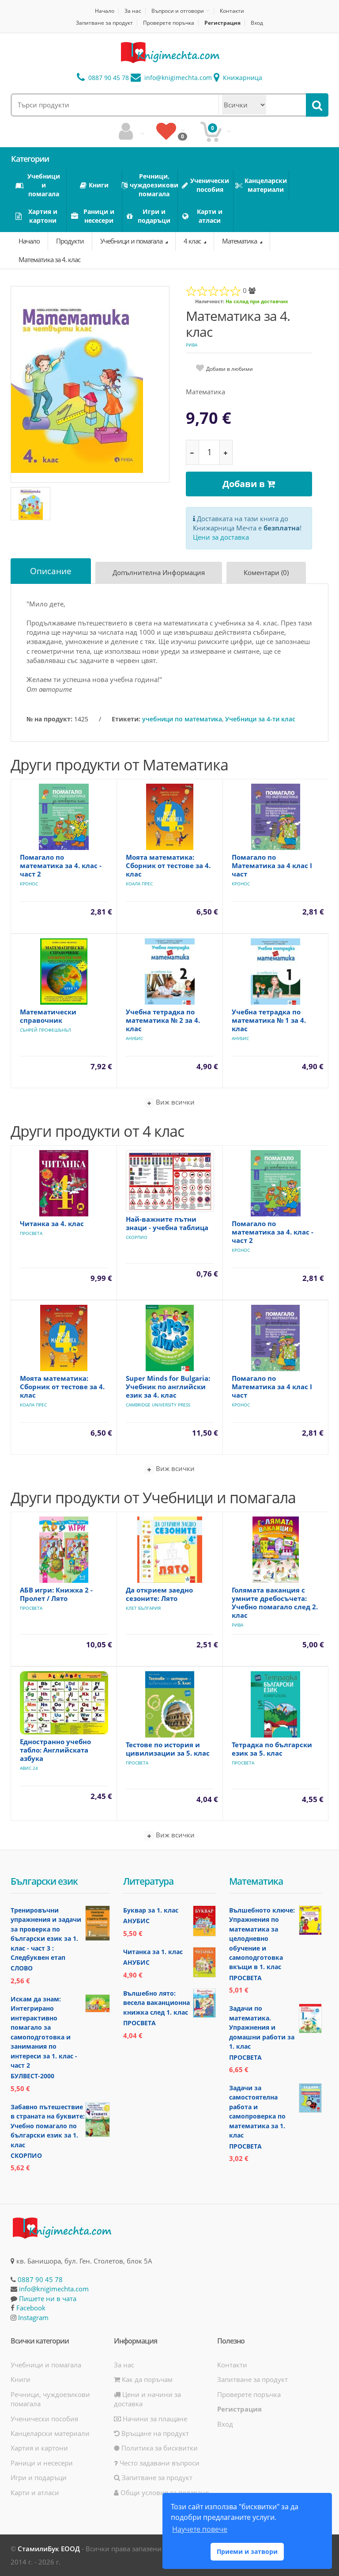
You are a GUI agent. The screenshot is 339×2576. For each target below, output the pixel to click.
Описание (51, 571)
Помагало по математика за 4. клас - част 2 (61, 865)
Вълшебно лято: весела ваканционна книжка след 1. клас (156, 2003)
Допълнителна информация (159, 572)
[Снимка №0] (30, 504)
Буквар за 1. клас (151, 1910)
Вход (257, 23)
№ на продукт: (49, 719)
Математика (240, 241)
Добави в (245, 484)
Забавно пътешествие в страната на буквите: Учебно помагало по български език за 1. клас (48, 2126)
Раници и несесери (42, 2463)
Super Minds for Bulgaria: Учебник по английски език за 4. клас (168, 1387)
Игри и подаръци (39, 2477)
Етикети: (126, 719)
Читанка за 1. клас (153, 1952)
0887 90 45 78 (108, 78)
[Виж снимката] (90, 384)
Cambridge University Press (158, 1405)
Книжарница (242, 78)
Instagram (33, 2317)
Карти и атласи (35, 2492)
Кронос (29, 884)
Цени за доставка (221, 537)
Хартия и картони (39, 2448)
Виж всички (174, 1102)
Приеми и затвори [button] (247, 2551)
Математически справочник (48, 1016)
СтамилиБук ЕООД (49, 2549)
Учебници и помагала (132, 241)
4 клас (193, 241)
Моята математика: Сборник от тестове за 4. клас (168, 865)
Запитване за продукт (104, 23)
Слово (22, 1968)
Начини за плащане (154, 2419)
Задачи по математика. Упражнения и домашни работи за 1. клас (262, 2027)
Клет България (143, 1608)
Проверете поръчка (169, 23)
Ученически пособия (44, 2419)
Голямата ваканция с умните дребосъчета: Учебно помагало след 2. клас (275, 1602)
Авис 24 (29, 1768)
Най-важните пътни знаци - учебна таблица (167, 1223)
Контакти (232, 11)
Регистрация (222, 23)
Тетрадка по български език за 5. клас (272, 1749)
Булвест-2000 (32, 2076)
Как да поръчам (146, 2379)
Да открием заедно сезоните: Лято (159, 1594)
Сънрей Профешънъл (45, 1030)
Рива (192, 345)
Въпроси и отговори (178, 11)
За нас (133, 11)
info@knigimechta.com (54, 2289)
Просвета (31, 1233)
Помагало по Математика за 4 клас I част (272, 865)
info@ (177, 78)
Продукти (70, 241)
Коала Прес (139, 884)
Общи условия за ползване (164, 2492)
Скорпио (137, 1237)
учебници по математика (182, 719)
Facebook (31, 2308)
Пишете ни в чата (48, 2298)
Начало (105, 11)
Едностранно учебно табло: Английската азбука (55, 1750)
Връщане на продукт (154, 2433)
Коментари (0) (266, 572)
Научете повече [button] (200, 2529)
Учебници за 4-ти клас (260, 719)
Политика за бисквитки (159, 2448)
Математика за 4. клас (49, 259)
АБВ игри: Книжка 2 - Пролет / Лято (56, 1594)
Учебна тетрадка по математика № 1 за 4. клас (269, 1020)
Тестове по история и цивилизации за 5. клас (168, 1749)
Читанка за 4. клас (52, 1223)
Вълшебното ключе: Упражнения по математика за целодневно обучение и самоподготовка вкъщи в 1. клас (262, 1939)
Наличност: (210, 301)
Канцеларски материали (50, 2433)
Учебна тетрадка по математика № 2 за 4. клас (163, 1020)
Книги (21, 2379)
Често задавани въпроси (159, 2463)
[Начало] (169, 53)
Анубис (134, 1038)
